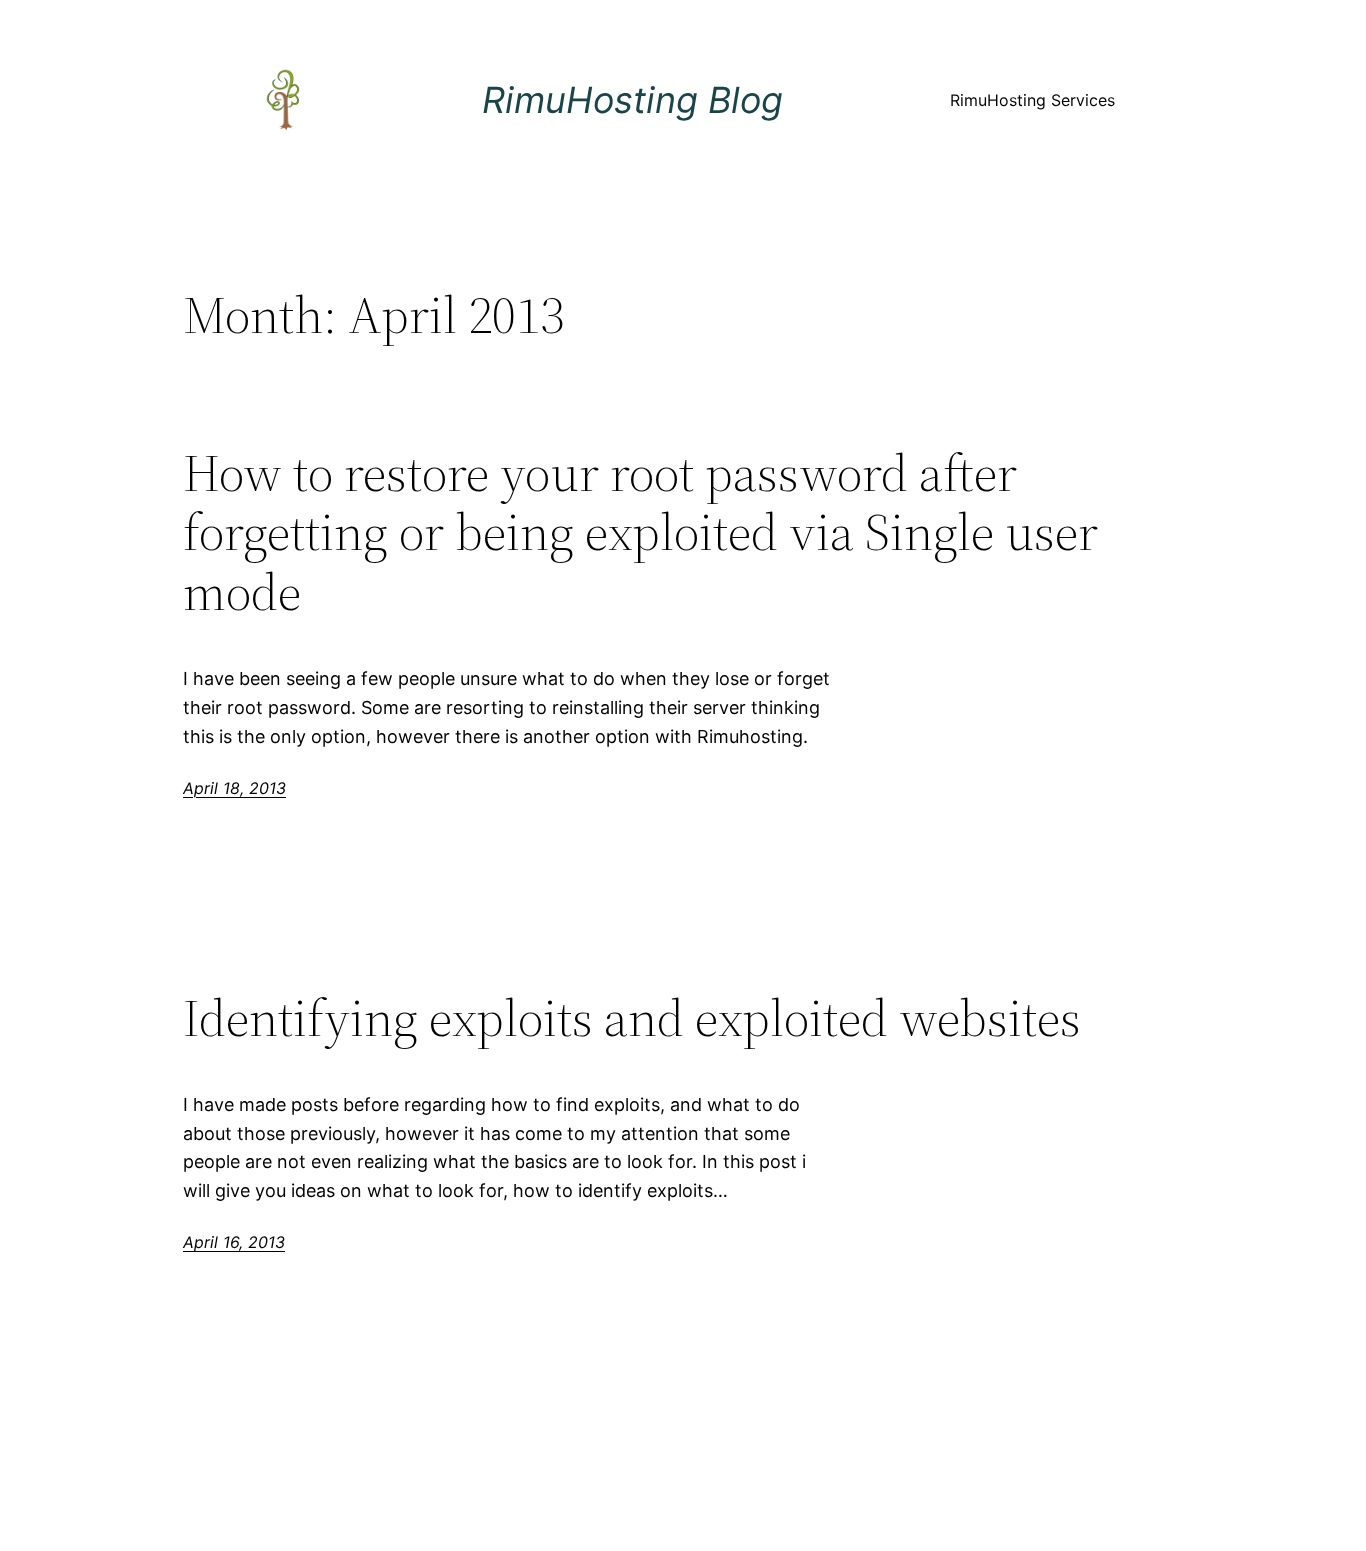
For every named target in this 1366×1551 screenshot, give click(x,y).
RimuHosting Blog (632, 100)
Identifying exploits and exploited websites (632, 1018)
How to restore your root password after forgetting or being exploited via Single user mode (640, 532)
